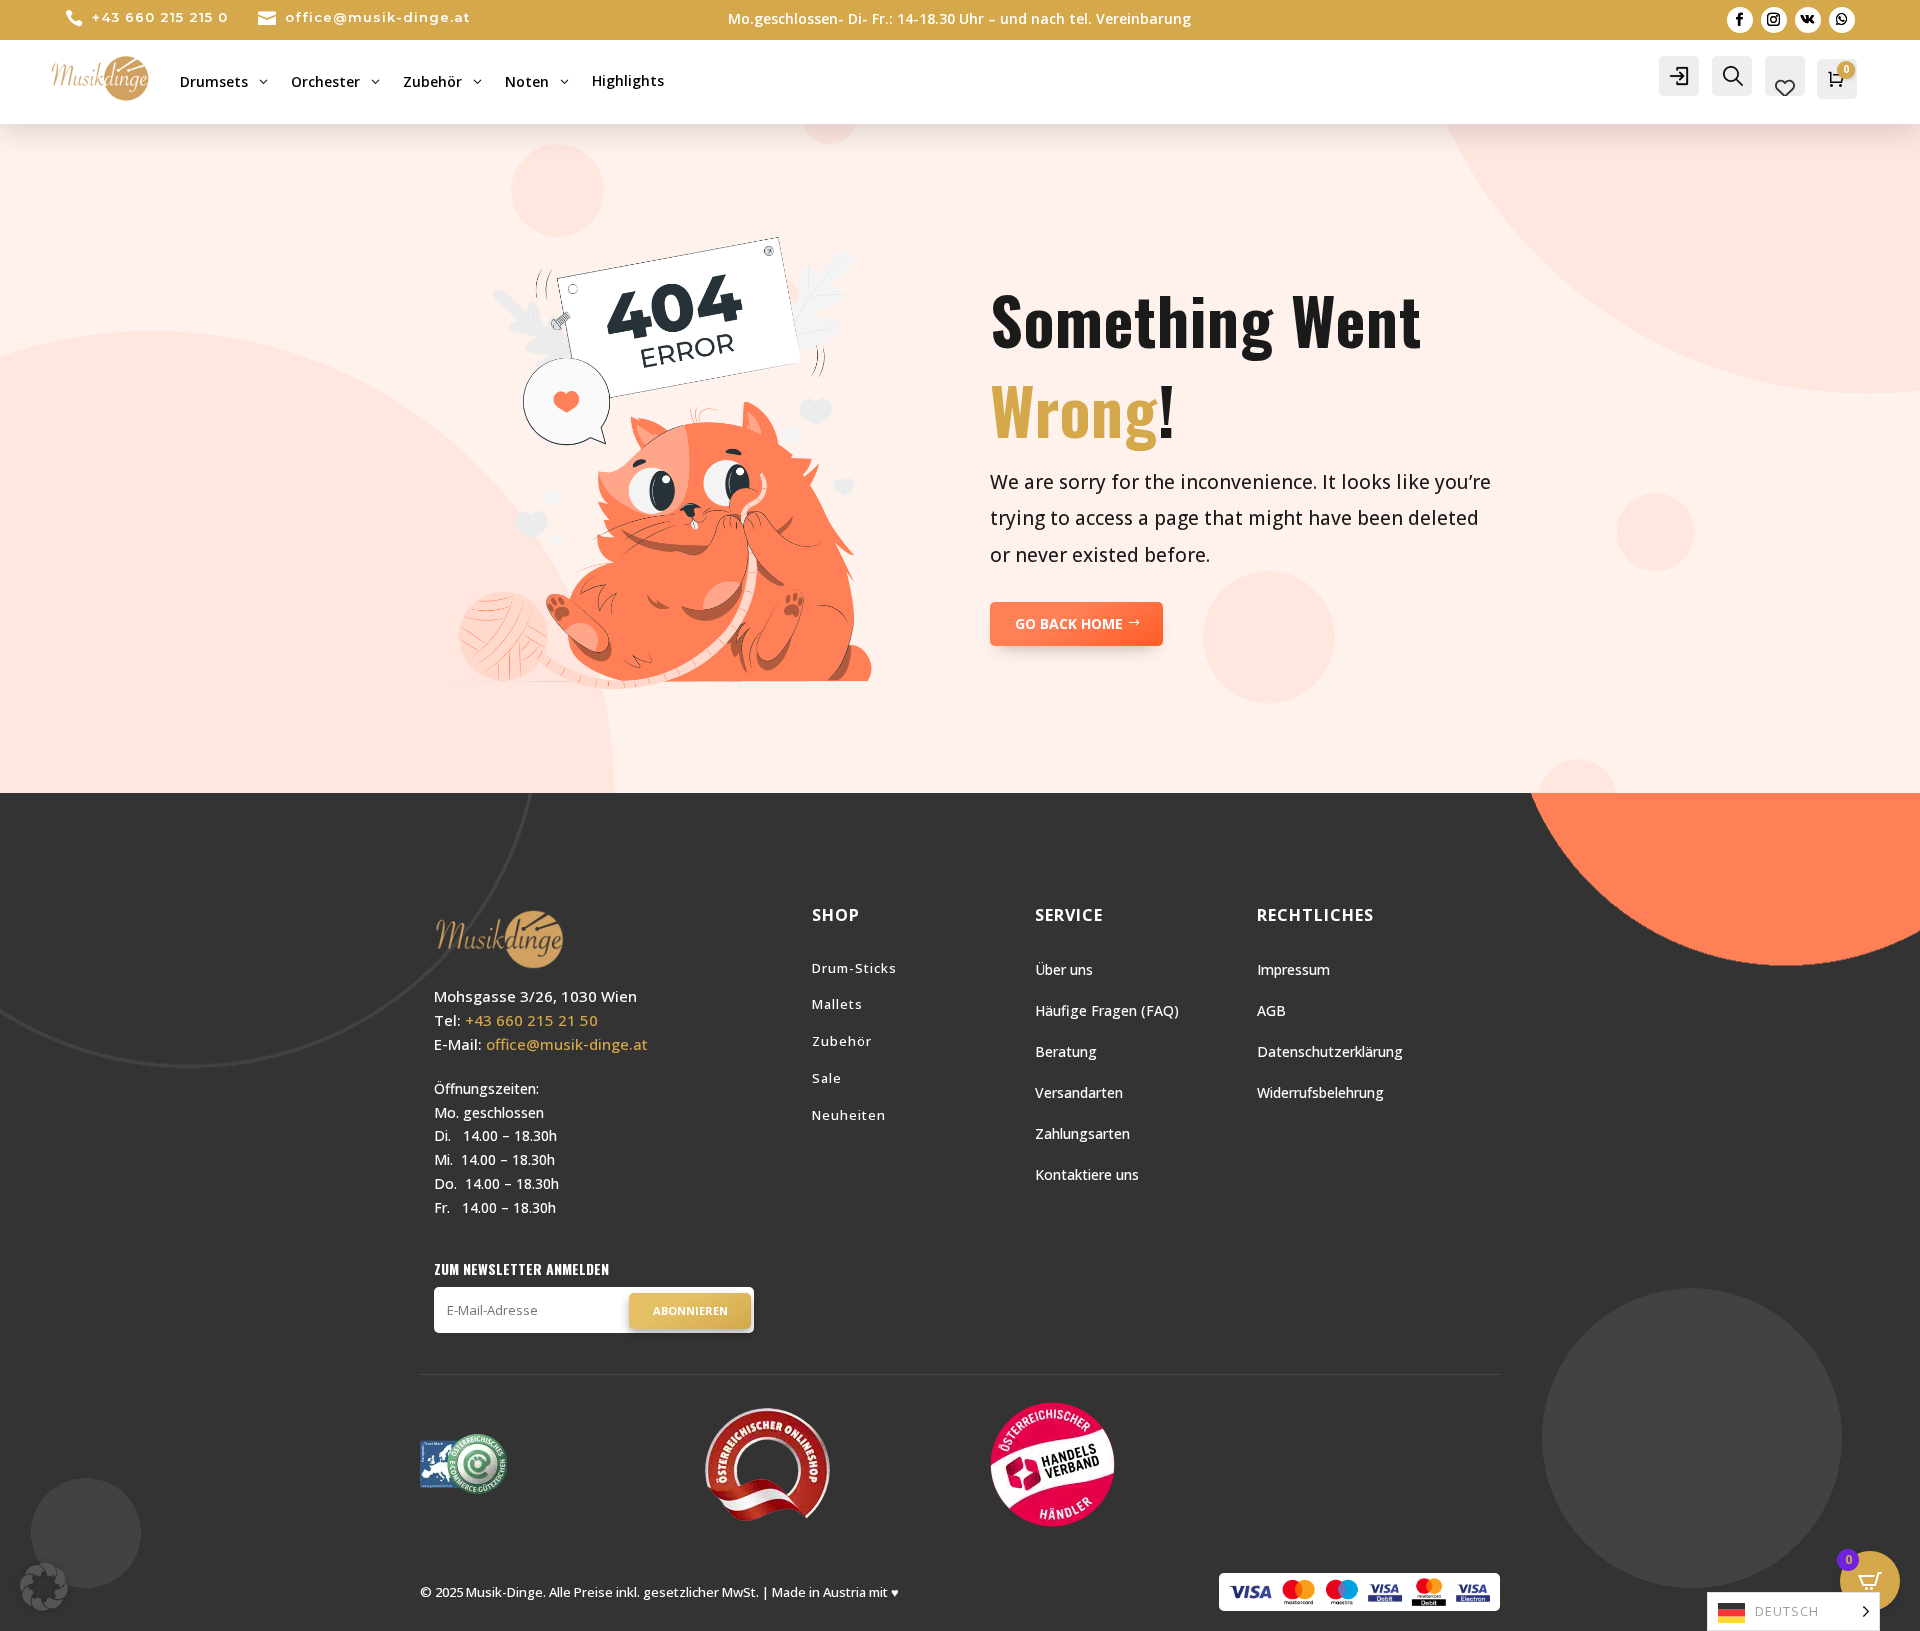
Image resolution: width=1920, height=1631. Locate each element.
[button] (44, 1587)
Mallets (837, 1004)
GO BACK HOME (1069, 623)
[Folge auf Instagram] (1774, 20)
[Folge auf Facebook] (1740, 20)
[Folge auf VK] (1808, 20)
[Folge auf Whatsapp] (1842, 20)
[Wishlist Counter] (1785, 88)
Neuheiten (849, 1115)
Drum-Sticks (854, 968)
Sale (827, 1078)
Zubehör (842, 1041)
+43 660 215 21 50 (531, 1020)
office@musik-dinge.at (377, 17)
